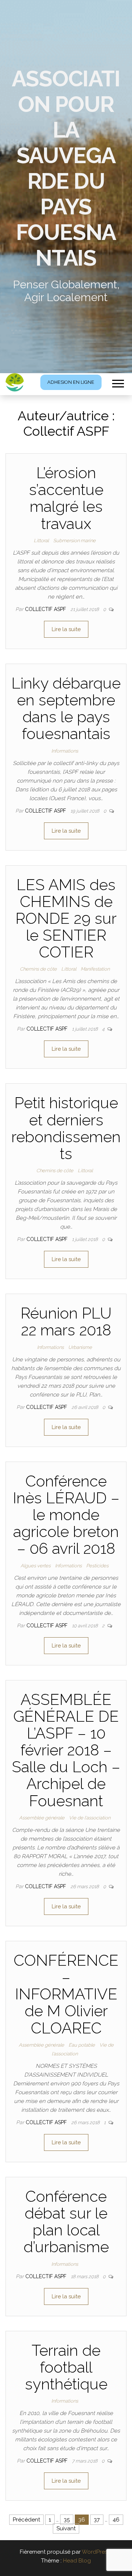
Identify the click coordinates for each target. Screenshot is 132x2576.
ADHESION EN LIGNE (71, 382)
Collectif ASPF (46, 609)
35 (67, 2520)
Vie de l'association (90, 1818)
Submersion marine (74, 541)
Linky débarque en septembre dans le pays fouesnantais (66, 709)
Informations (65, 751)
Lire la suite (66, 629)
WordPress (96, 2552)
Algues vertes (36, 1566)
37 (97, 2520)
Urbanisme (80, 1347)
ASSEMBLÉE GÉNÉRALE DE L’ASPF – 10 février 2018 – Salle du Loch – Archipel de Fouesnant (66, 1750)
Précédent (26, 2520)
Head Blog (77, 2561)
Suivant (66, 2528)
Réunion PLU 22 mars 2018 (66, 1322)
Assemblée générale (42, 1818)
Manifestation (95, 969)
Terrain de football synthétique (66, 2367)
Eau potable (82, 2045)
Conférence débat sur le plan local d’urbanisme (66, 2222)
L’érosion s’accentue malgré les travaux (66, 498)
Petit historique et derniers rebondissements (66, 1128)
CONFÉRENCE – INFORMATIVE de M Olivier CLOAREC (66, 1994)
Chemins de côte (38, 969)
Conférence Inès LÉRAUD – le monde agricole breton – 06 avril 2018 (66, 1515)
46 (116, 2520)
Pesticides (97, 1566)
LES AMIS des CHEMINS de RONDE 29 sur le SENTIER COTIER (66, 919)
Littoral (41, 541)
